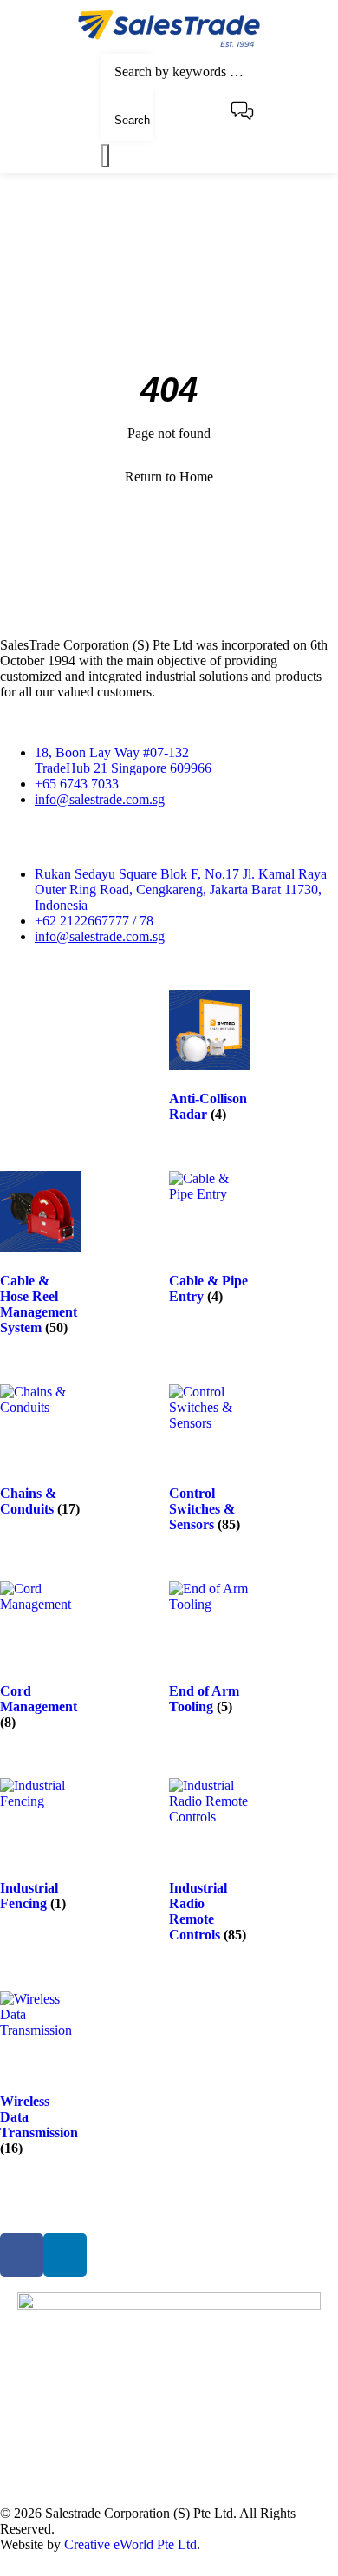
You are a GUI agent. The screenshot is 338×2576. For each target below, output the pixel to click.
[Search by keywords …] (201, 72)
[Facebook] (22, 2255)
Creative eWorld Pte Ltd (130, 2544)
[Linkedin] (65, 2255)
